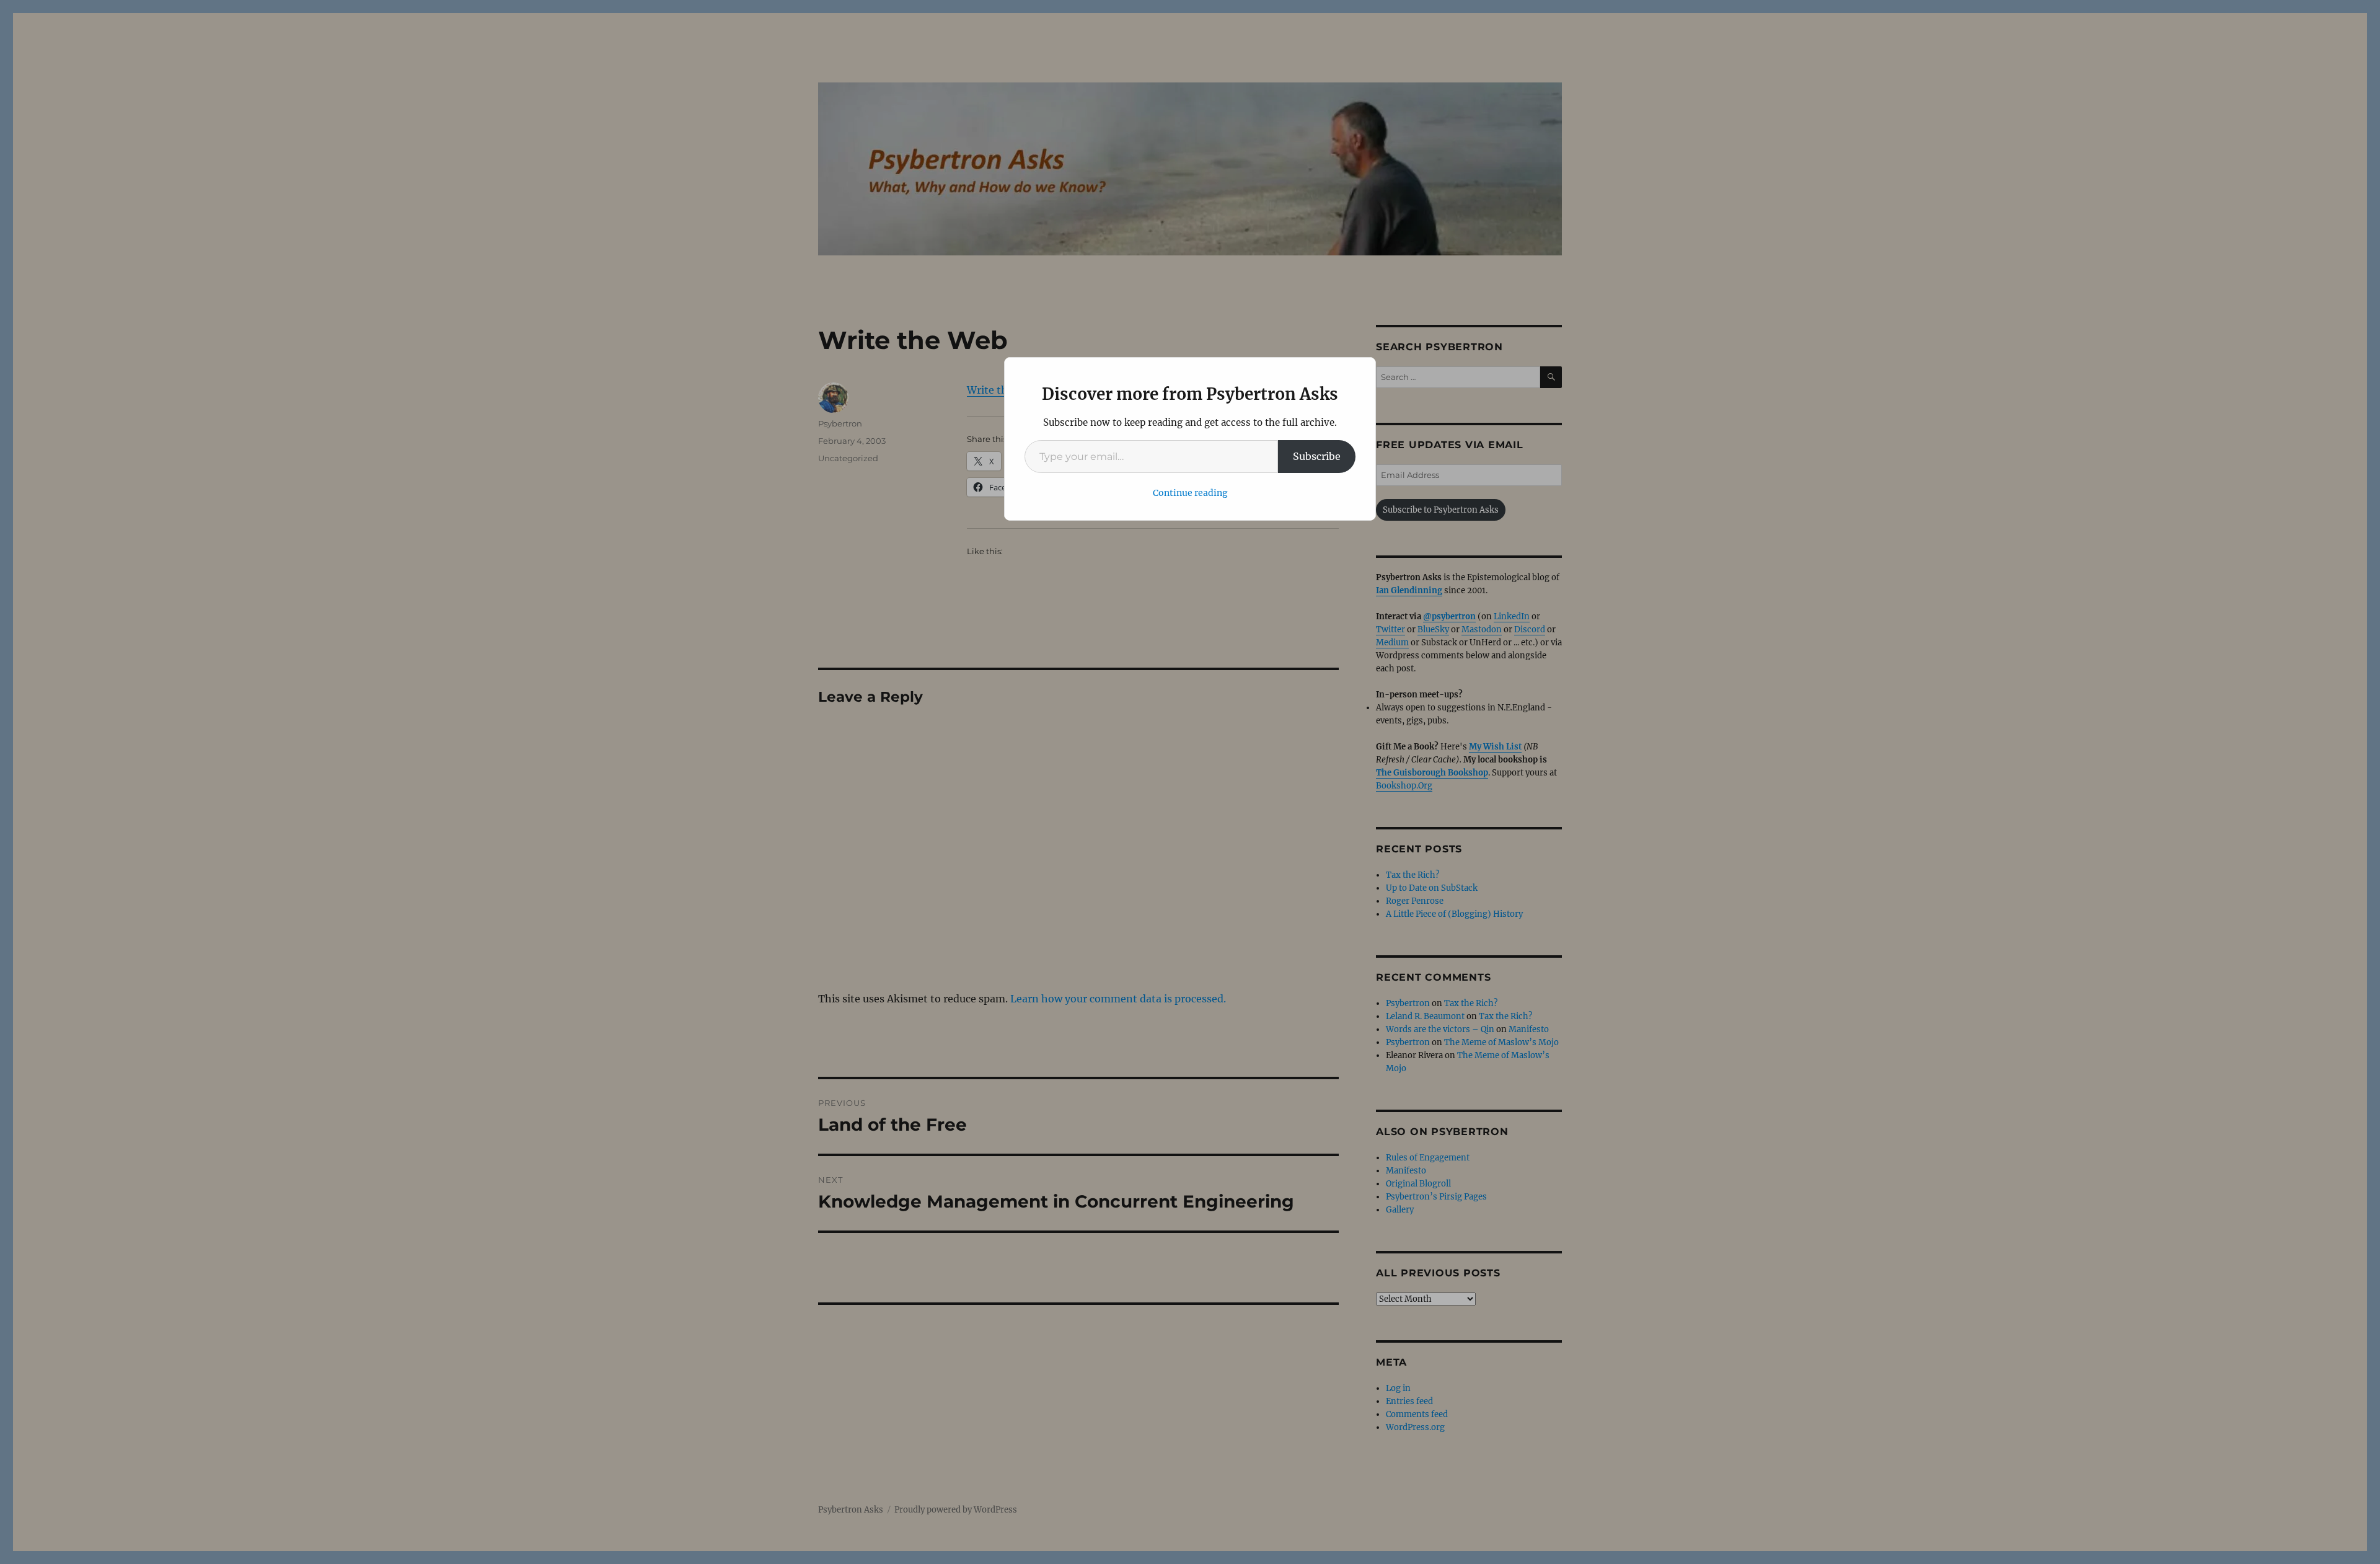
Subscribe (1317, 456)
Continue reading (1190, 493)
